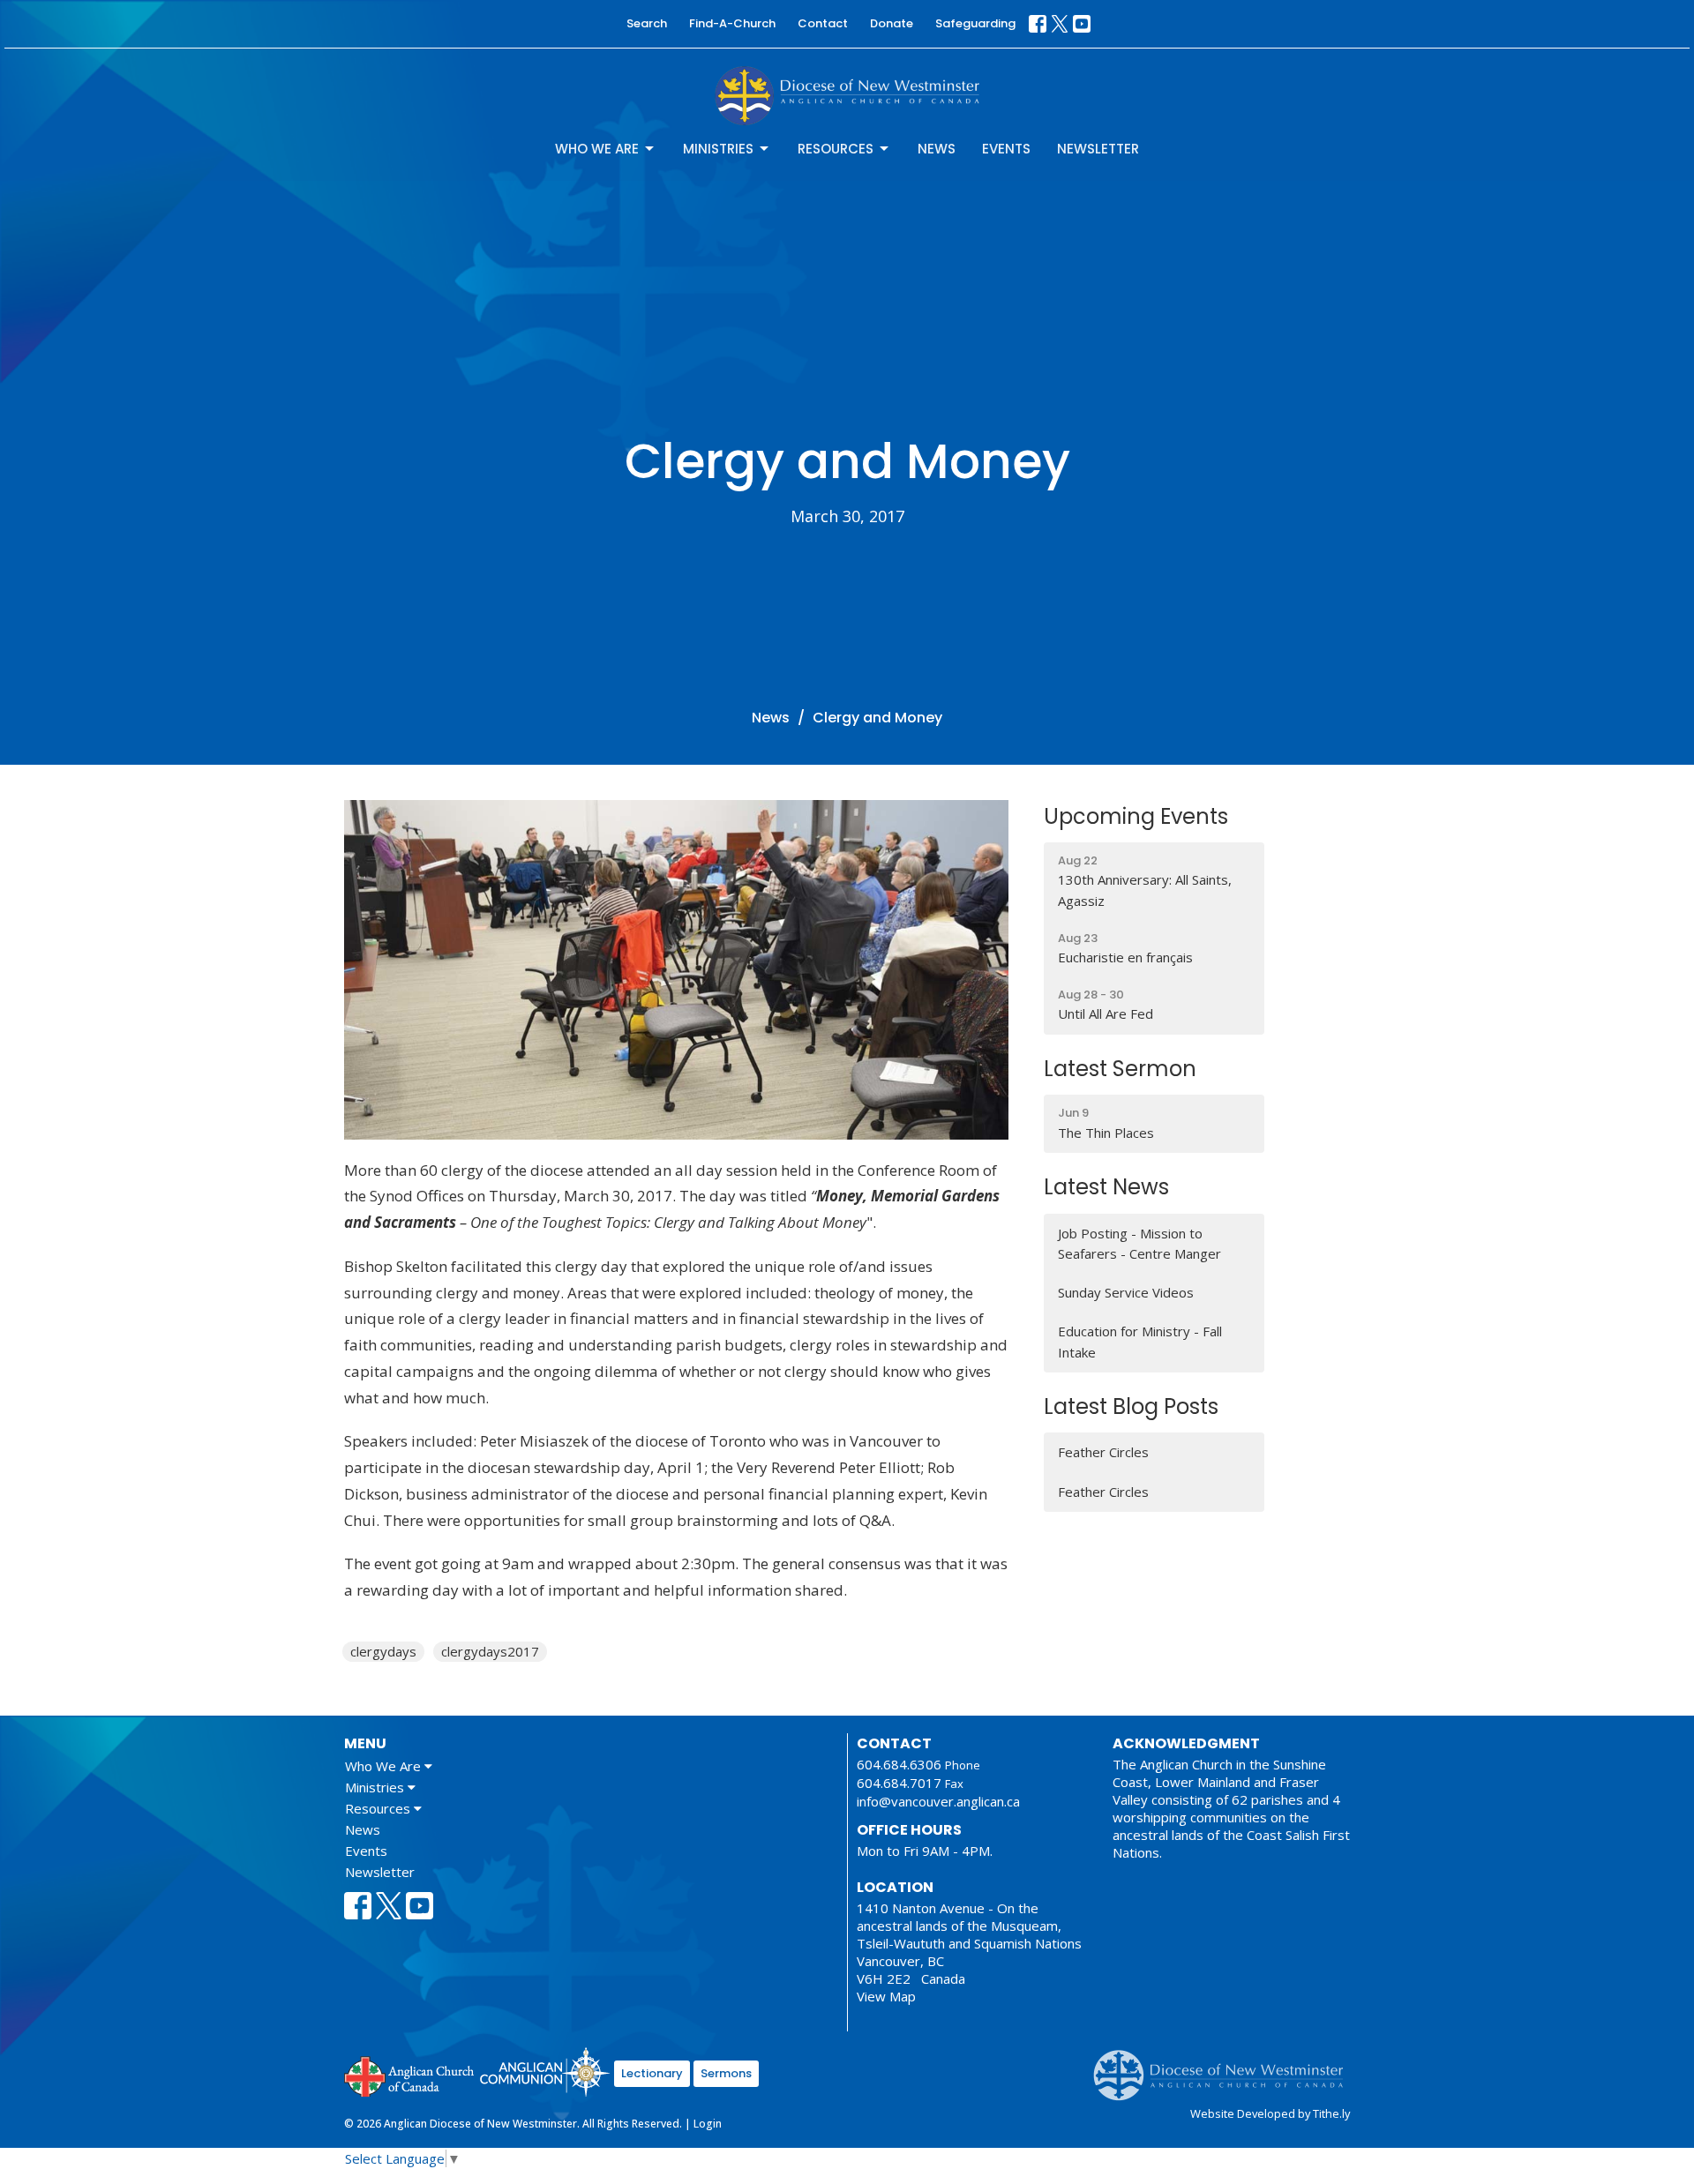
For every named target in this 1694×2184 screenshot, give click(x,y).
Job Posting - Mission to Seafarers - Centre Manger (1139, 1243)
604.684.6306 (899, 1764)
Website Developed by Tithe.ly (1270, 2113)
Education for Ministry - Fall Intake (1140, 1341)
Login (708, 2124)
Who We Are (597, 149)
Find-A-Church (732, 23)
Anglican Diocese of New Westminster (1225, 2067)
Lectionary (652, 2073)
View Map (886, 1996)
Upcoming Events (1136, 816)
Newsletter (1098, 149)
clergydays (383, 1651)
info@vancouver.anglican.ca (938, 1801)
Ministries (718, 149)
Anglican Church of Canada (410, 2075)
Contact (823, 23)
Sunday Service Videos (1126, 1292)
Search (647, 23)
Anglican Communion (545, 2072)
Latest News (1106, 1187)
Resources (836, 149)
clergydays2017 (490, 1651)
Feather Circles (1103, 1452)
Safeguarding (975, 23)
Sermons (726, 2073)
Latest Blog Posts (1131, 1406)
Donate (892, 23)
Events (1006, 149)
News (937, 149)
